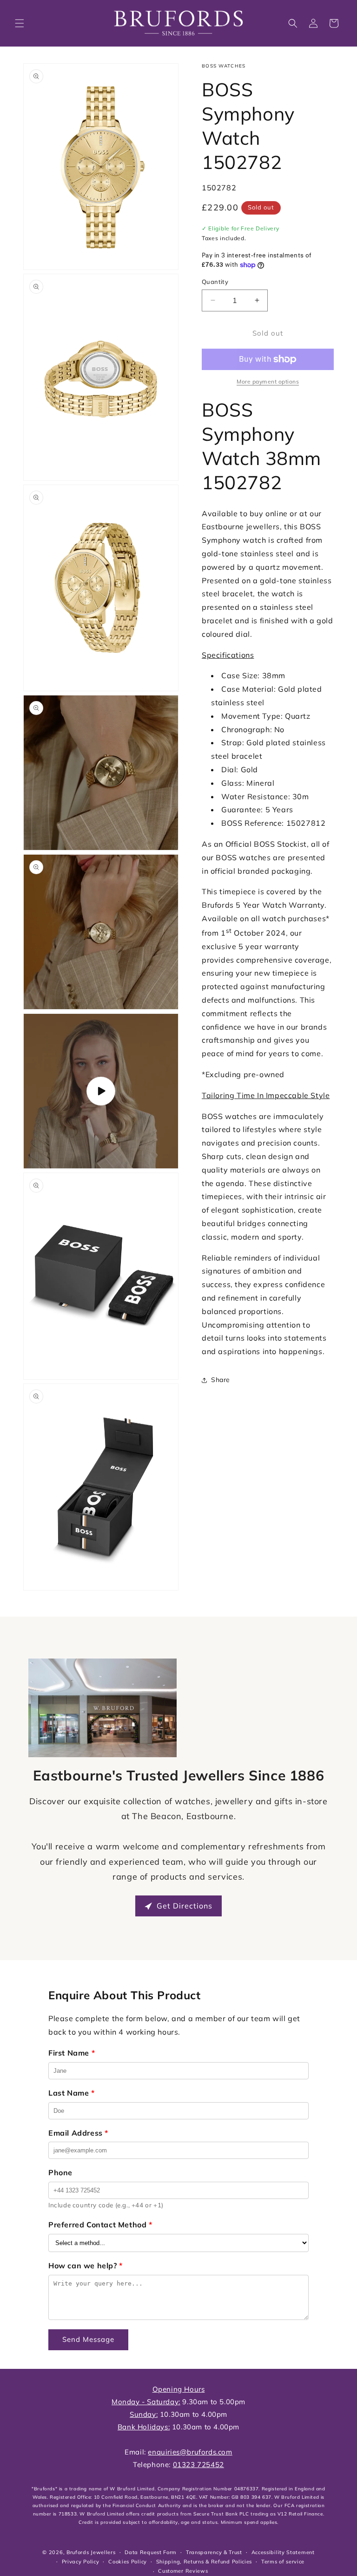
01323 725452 (198, 2465)
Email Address (78, 2133)
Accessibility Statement (283, 2552)
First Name (72, 2053)
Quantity (215, 282)
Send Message (88, 2339)
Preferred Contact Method (100, 2225)
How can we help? (86, 2266)
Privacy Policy (81, 2562)
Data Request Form (151, 2552)
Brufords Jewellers (91, 2552)
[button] (20, 23)
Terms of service (283, 2562)
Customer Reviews (183, 2571)
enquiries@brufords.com (190, 2452)
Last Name (72, 2093)
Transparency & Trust (214, 2552)
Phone (60, 2172)
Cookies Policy (128, 2562)
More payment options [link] (268, 381)
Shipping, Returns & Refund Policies (204, 2562)
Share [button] (221, 1380)
